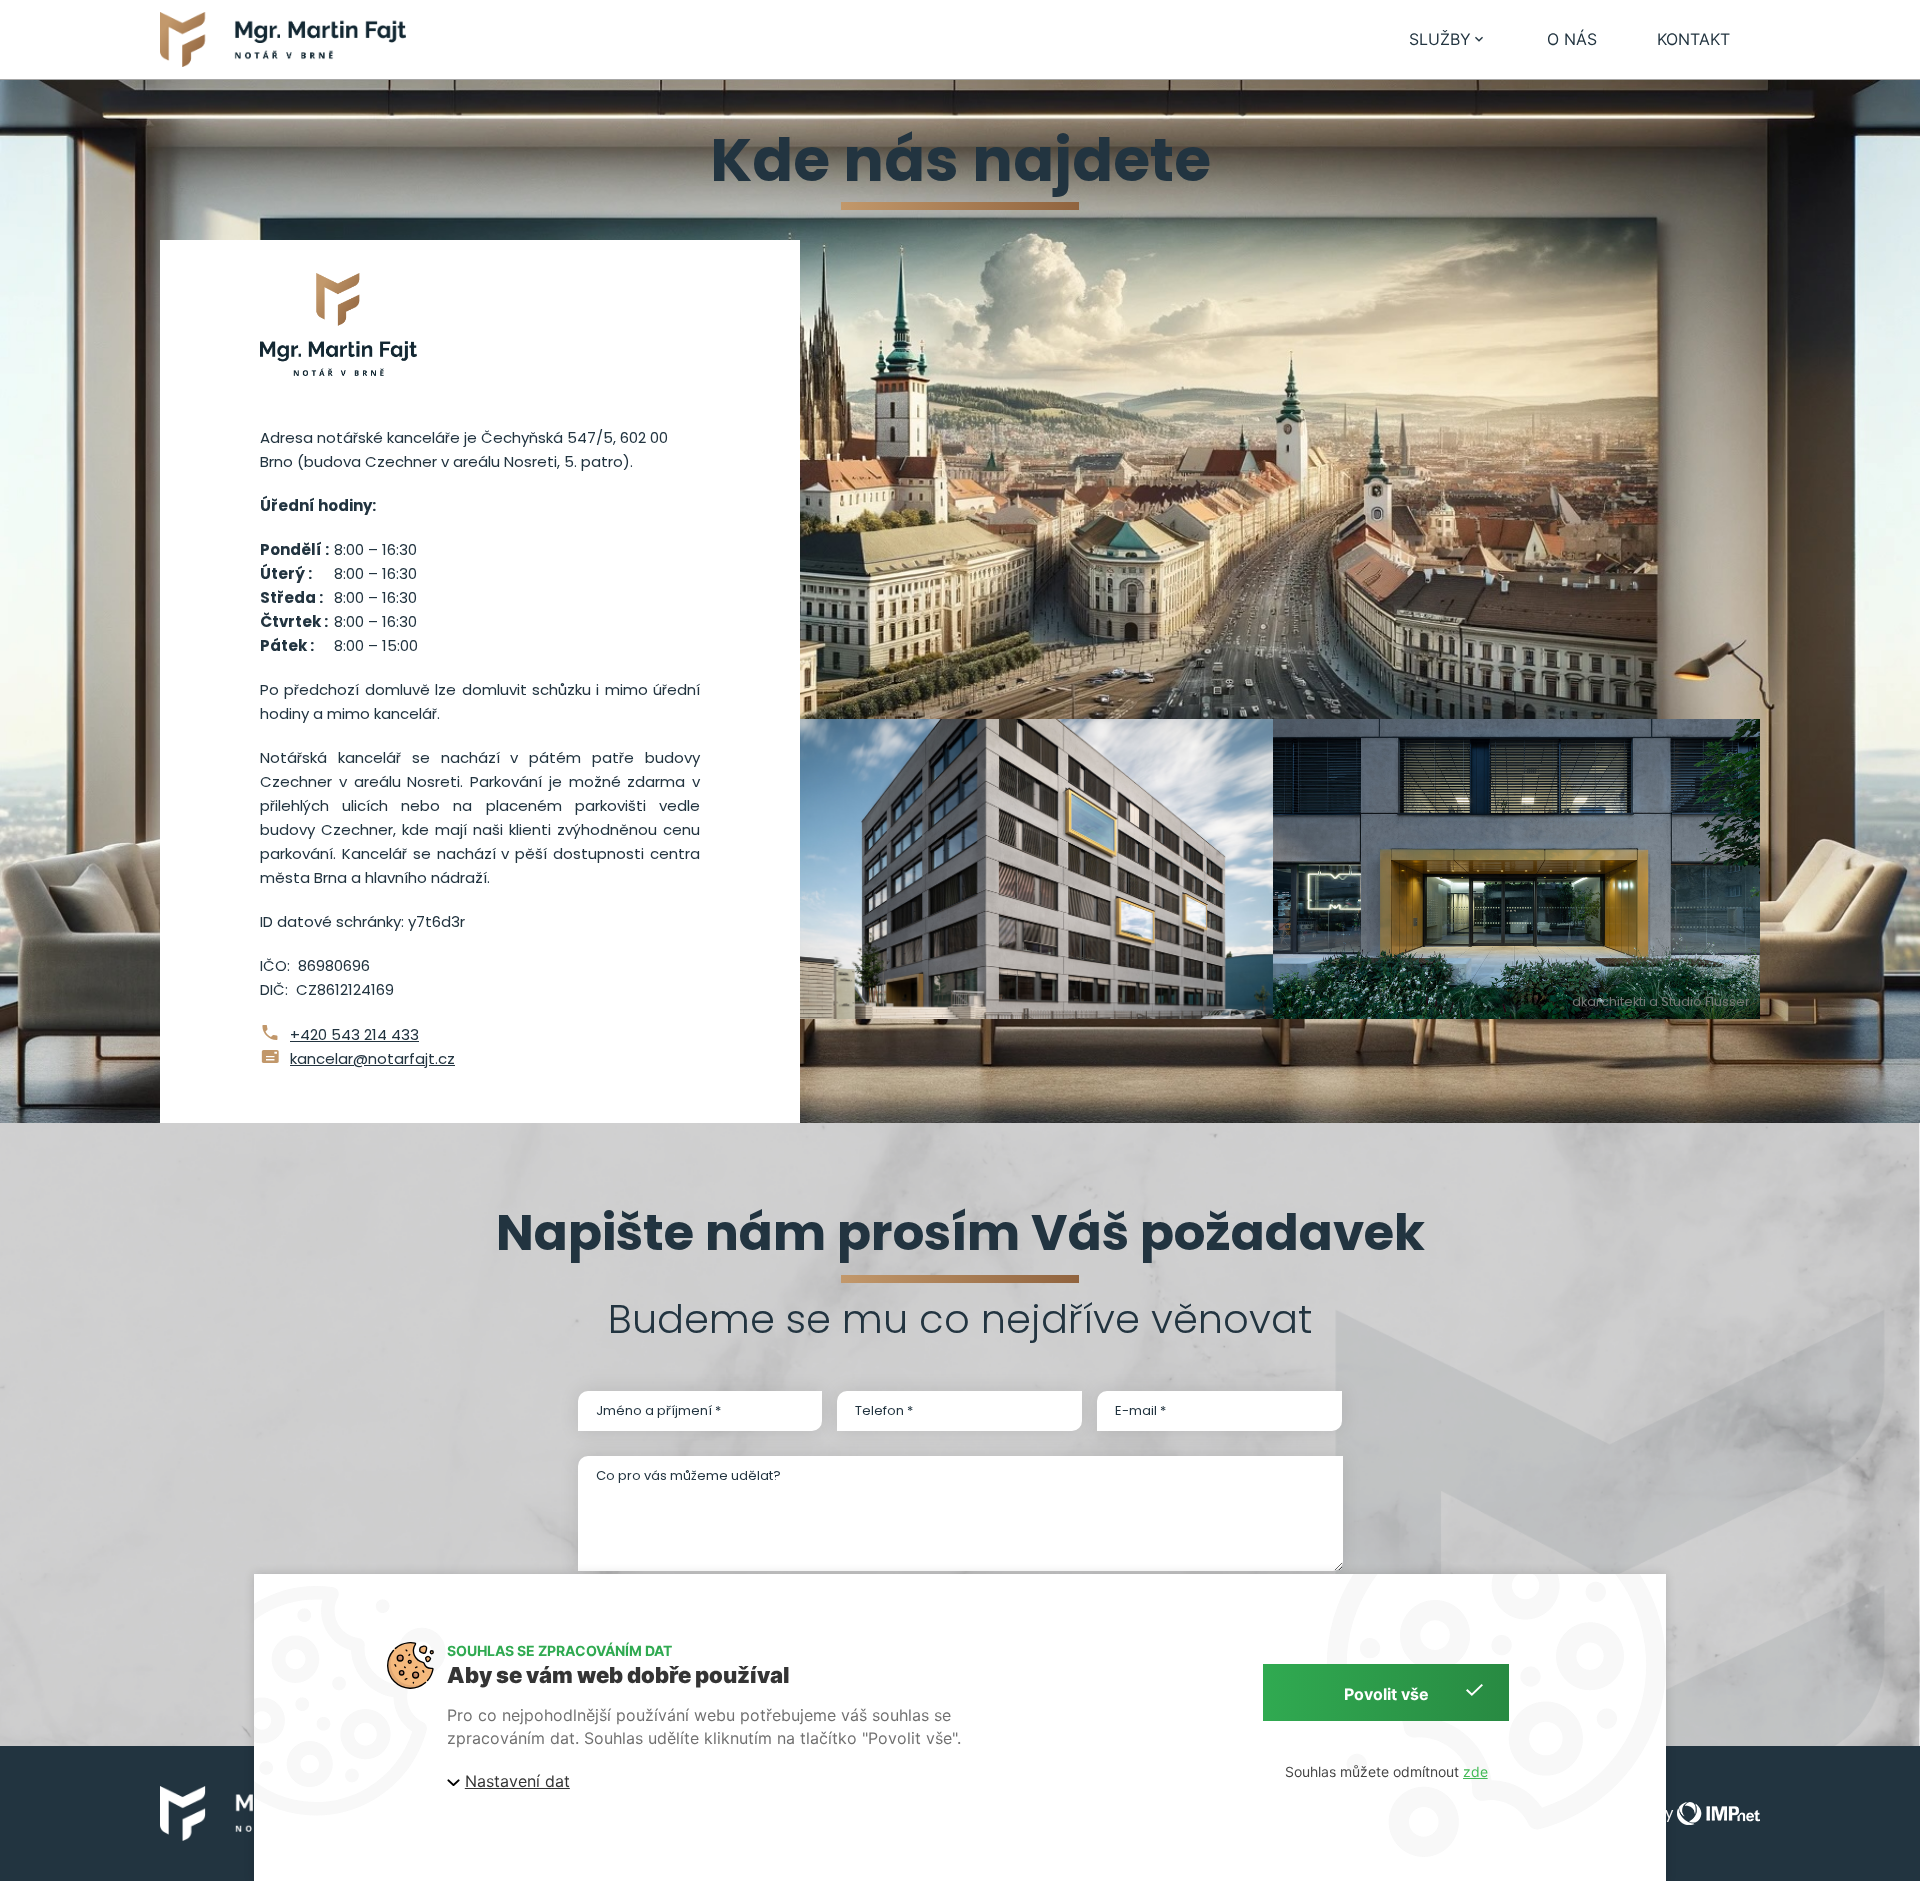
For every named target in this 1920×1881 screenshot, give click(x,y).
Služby (1440, 39)
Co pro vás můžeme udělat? (688, 1475)
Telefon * (884, 1410)
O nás (1572, 39)
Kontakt (1693, 39)
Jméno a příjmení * (658, 1410)
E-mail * (1140, 1410)
